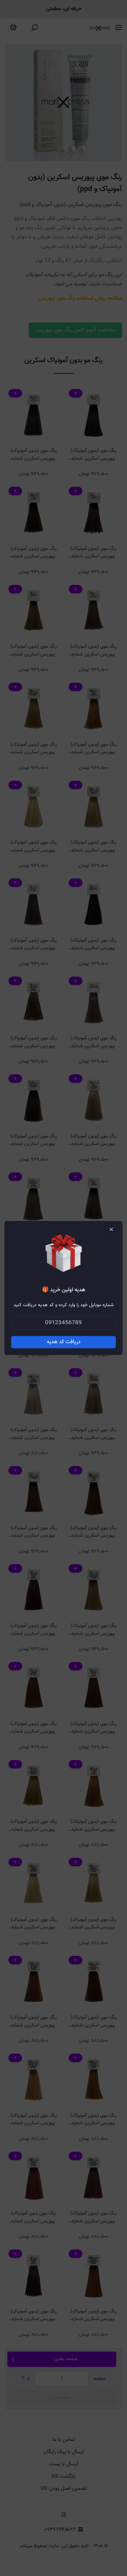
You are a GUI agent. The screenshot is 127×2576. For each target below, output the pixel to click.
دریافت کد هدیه (64, 1342)
